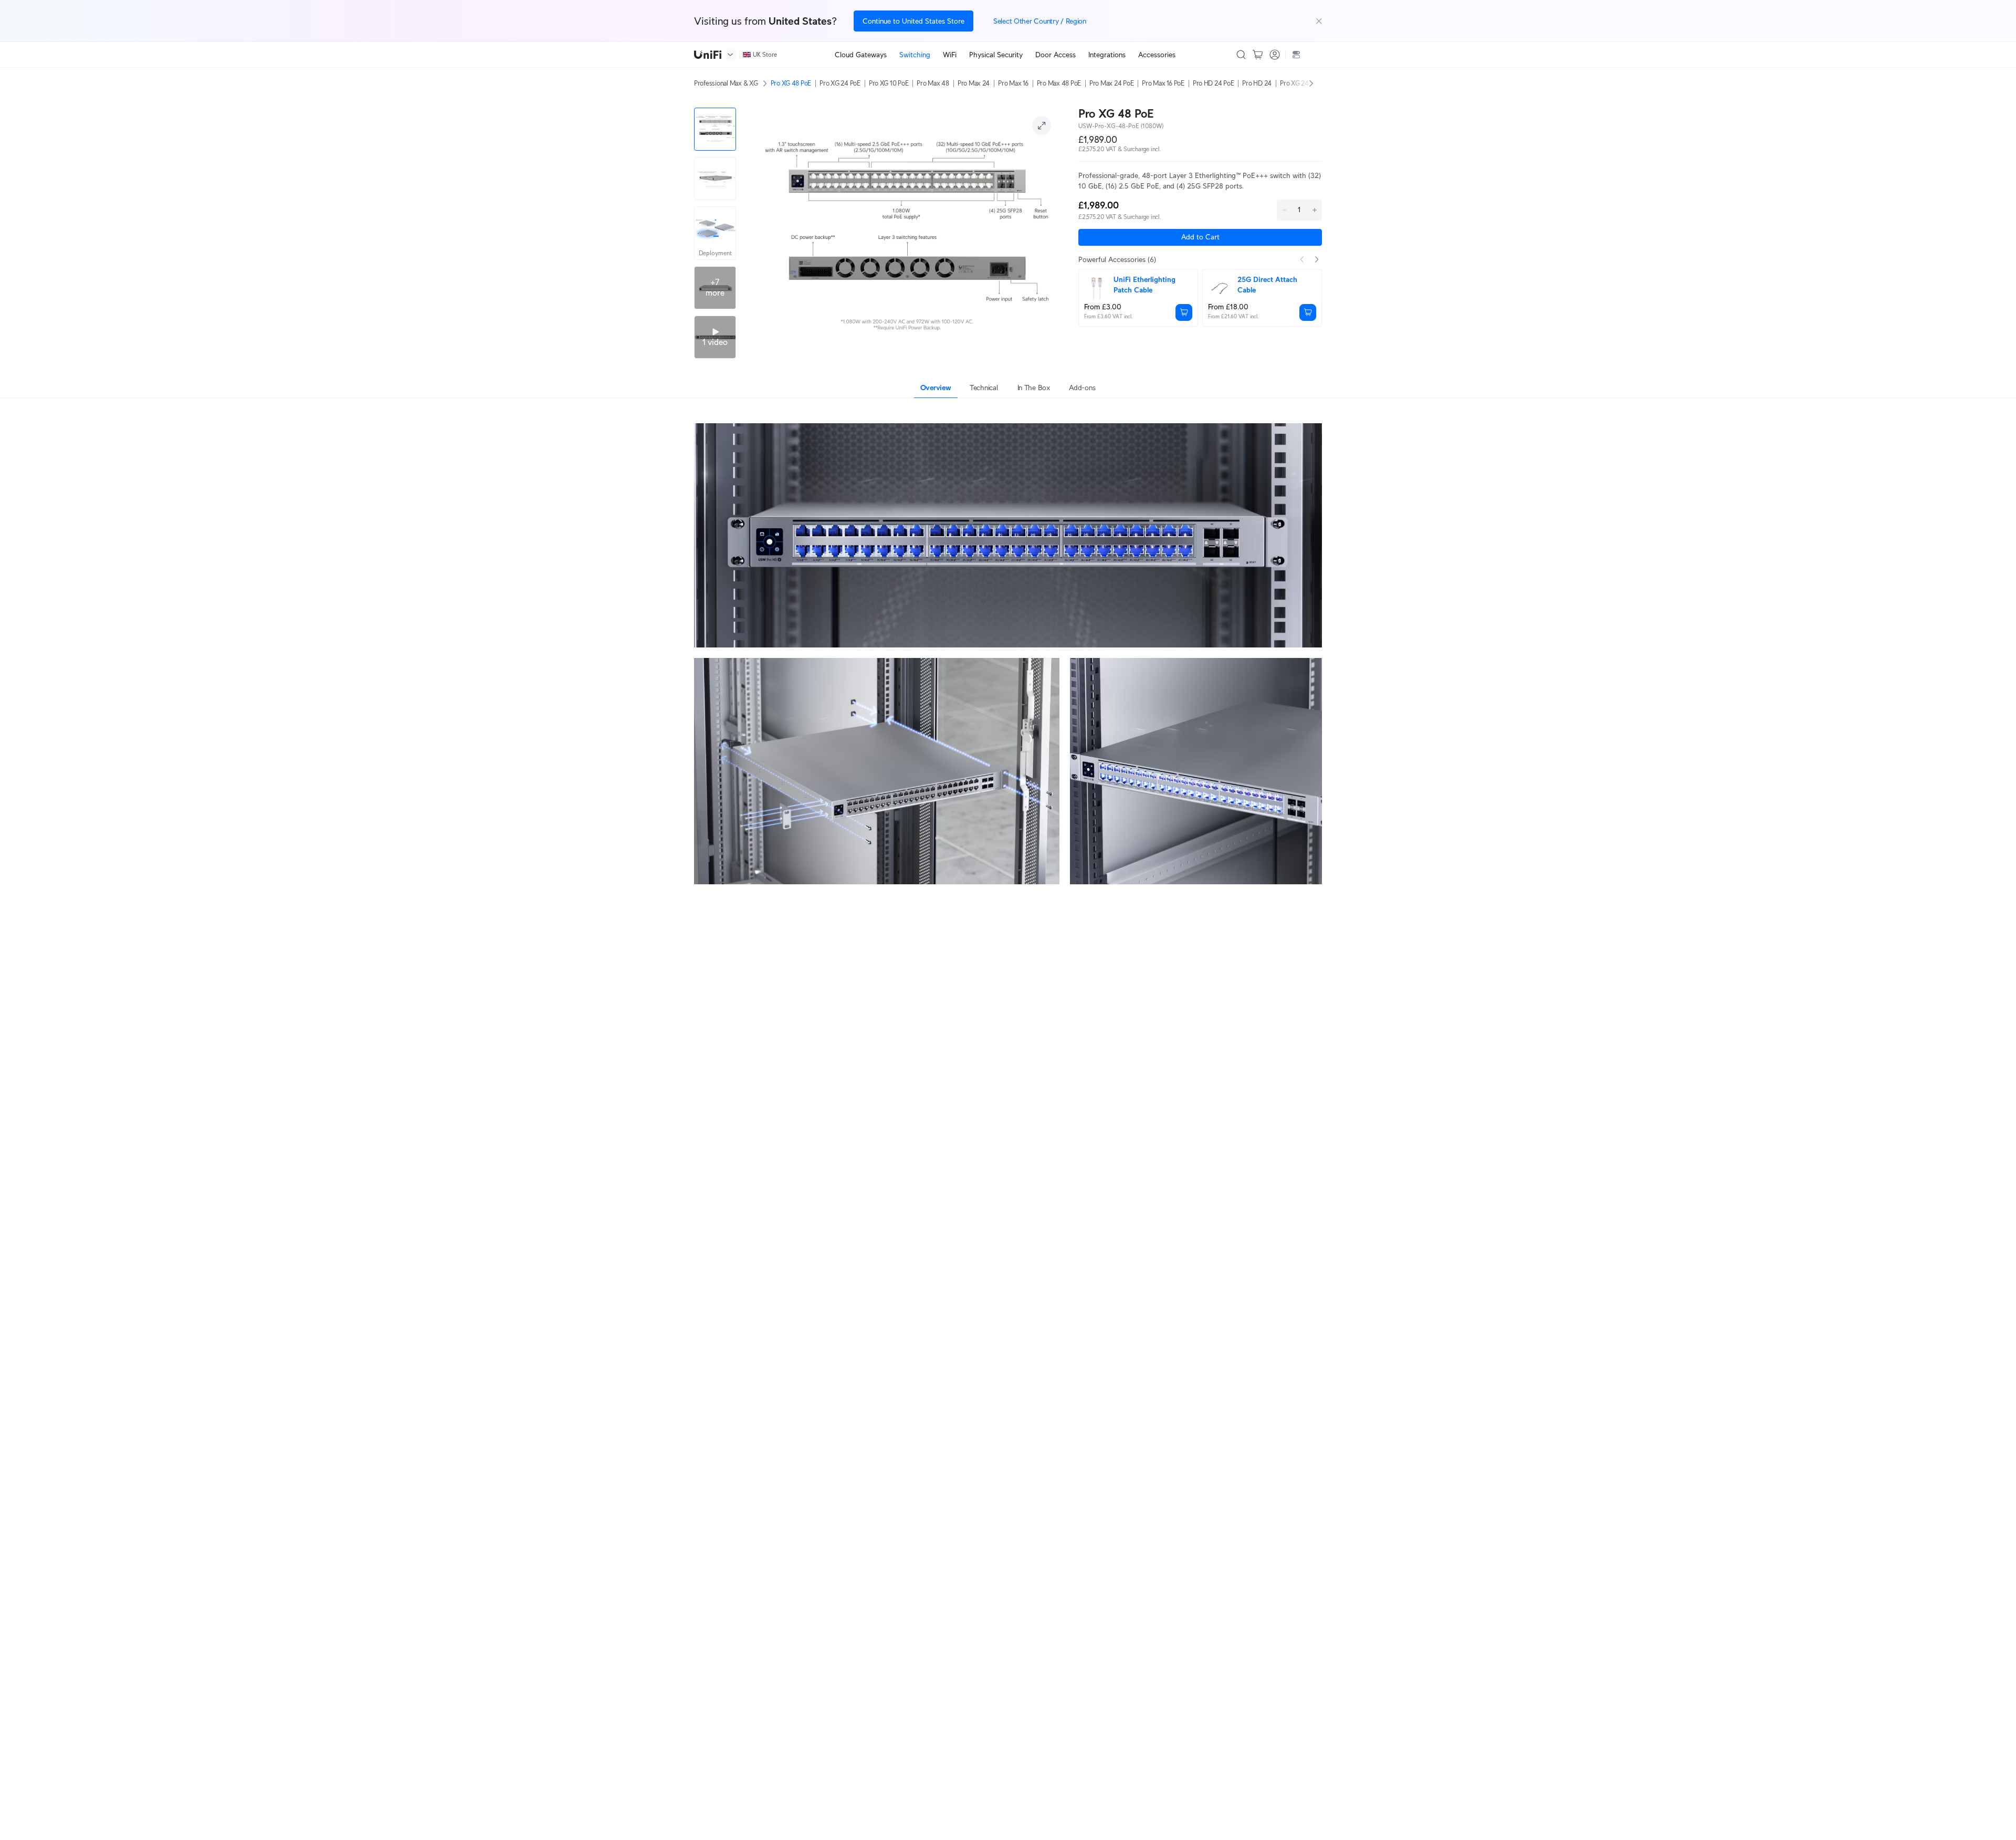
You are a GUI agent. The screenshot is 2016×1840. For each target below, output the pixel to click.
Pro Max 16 (1013, 83)
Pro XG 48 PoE (791, 83)
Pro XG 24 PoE (840, 83)
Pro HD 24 (1257, 83)
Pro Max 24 (974, 83)
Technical (984, 388)
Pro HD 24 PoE (1214, 83)
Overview (936, 388)
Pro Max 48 (933, 83)
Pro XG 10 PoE (889, 83)
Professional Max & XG (726, 83)
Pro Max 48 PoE (1059, 83)
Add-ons (1082, 388)
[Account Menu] (1275, 55)
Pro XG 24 (1294, 83)
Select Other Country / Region (1040, 21)
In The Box (1034, 388)
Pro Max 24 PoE (1111, 83)
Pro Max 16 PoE (1163, 83)
